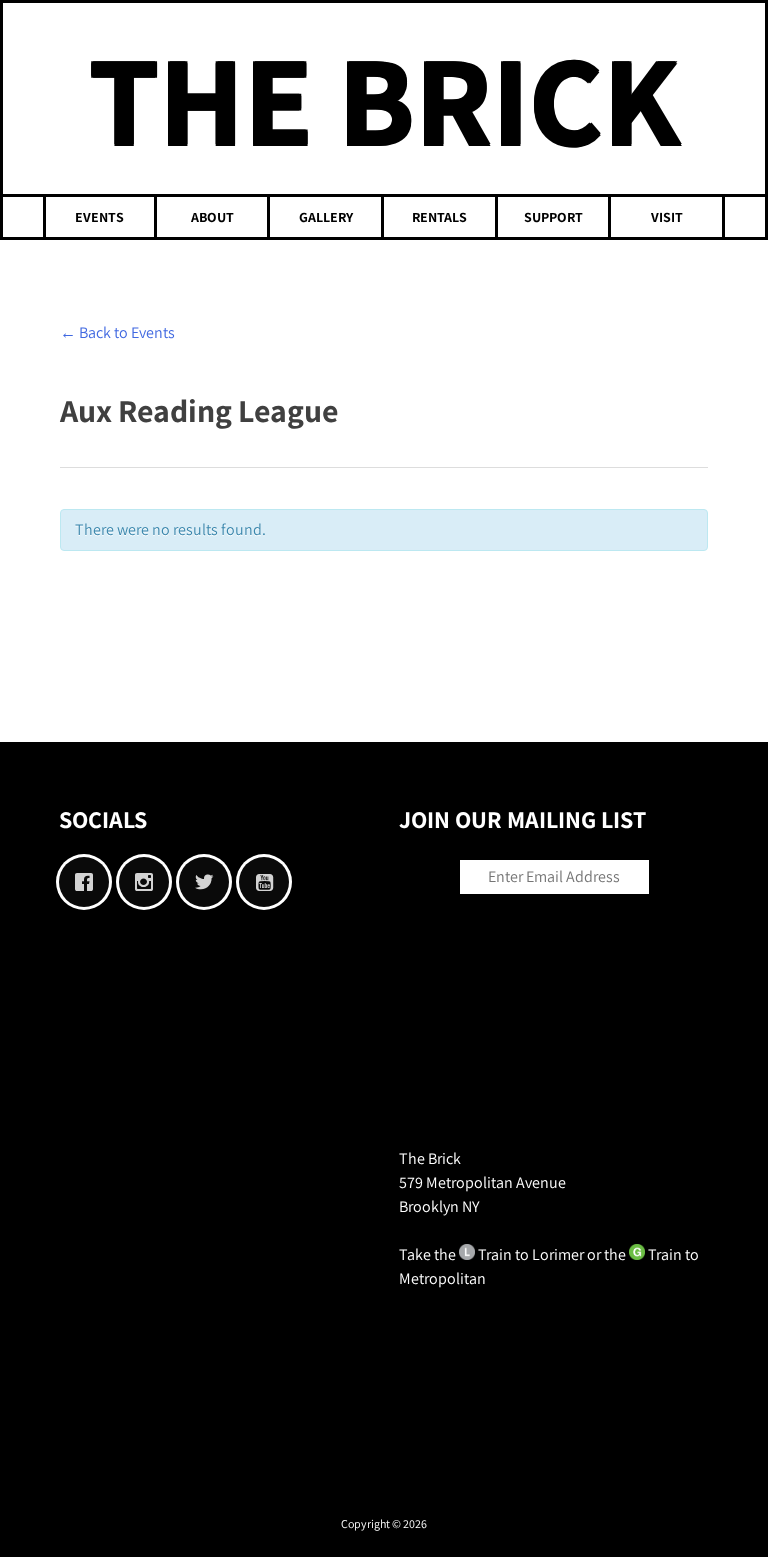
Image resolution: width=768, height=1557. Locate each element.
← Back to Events (117, 332)
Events (99, 217)
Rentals (439, 217)
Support (553, 217)
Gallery (326, 217)
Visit (667, 217)
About (212, 217)
